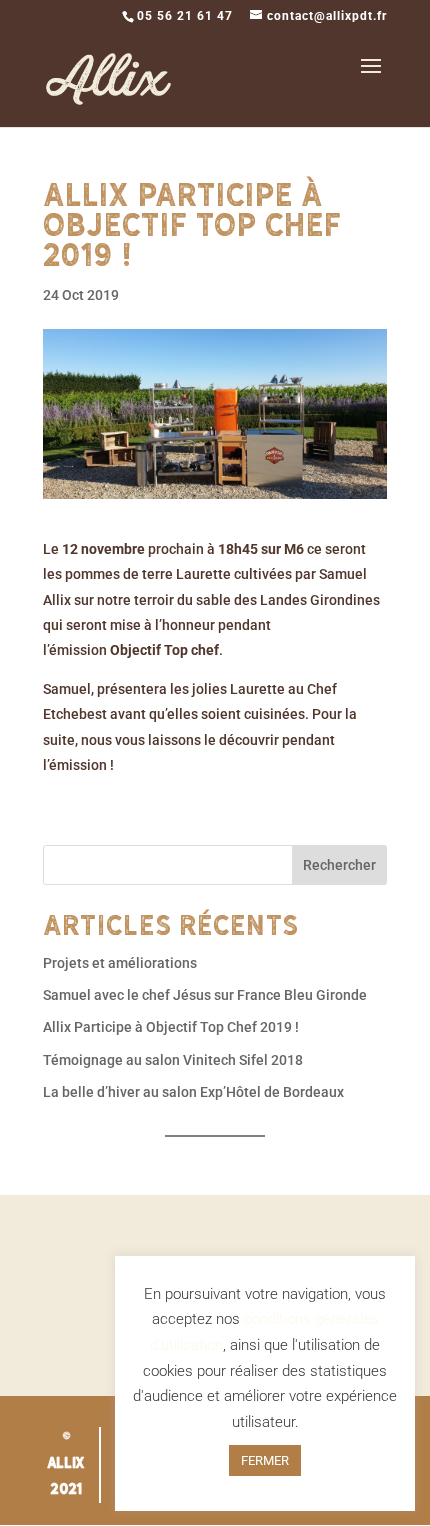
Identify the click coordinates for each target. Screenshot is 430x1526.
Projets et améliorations (120, 963)
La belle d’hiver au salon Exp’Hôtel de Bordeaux (193, 1092)
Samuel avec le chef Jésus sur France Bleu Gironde (205, 995)
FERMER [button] (265, 1460)
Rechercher (339, 865)
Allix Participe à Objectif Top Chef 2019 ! (171, 1027)
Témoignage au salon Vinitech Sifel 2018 (173, 1060)
